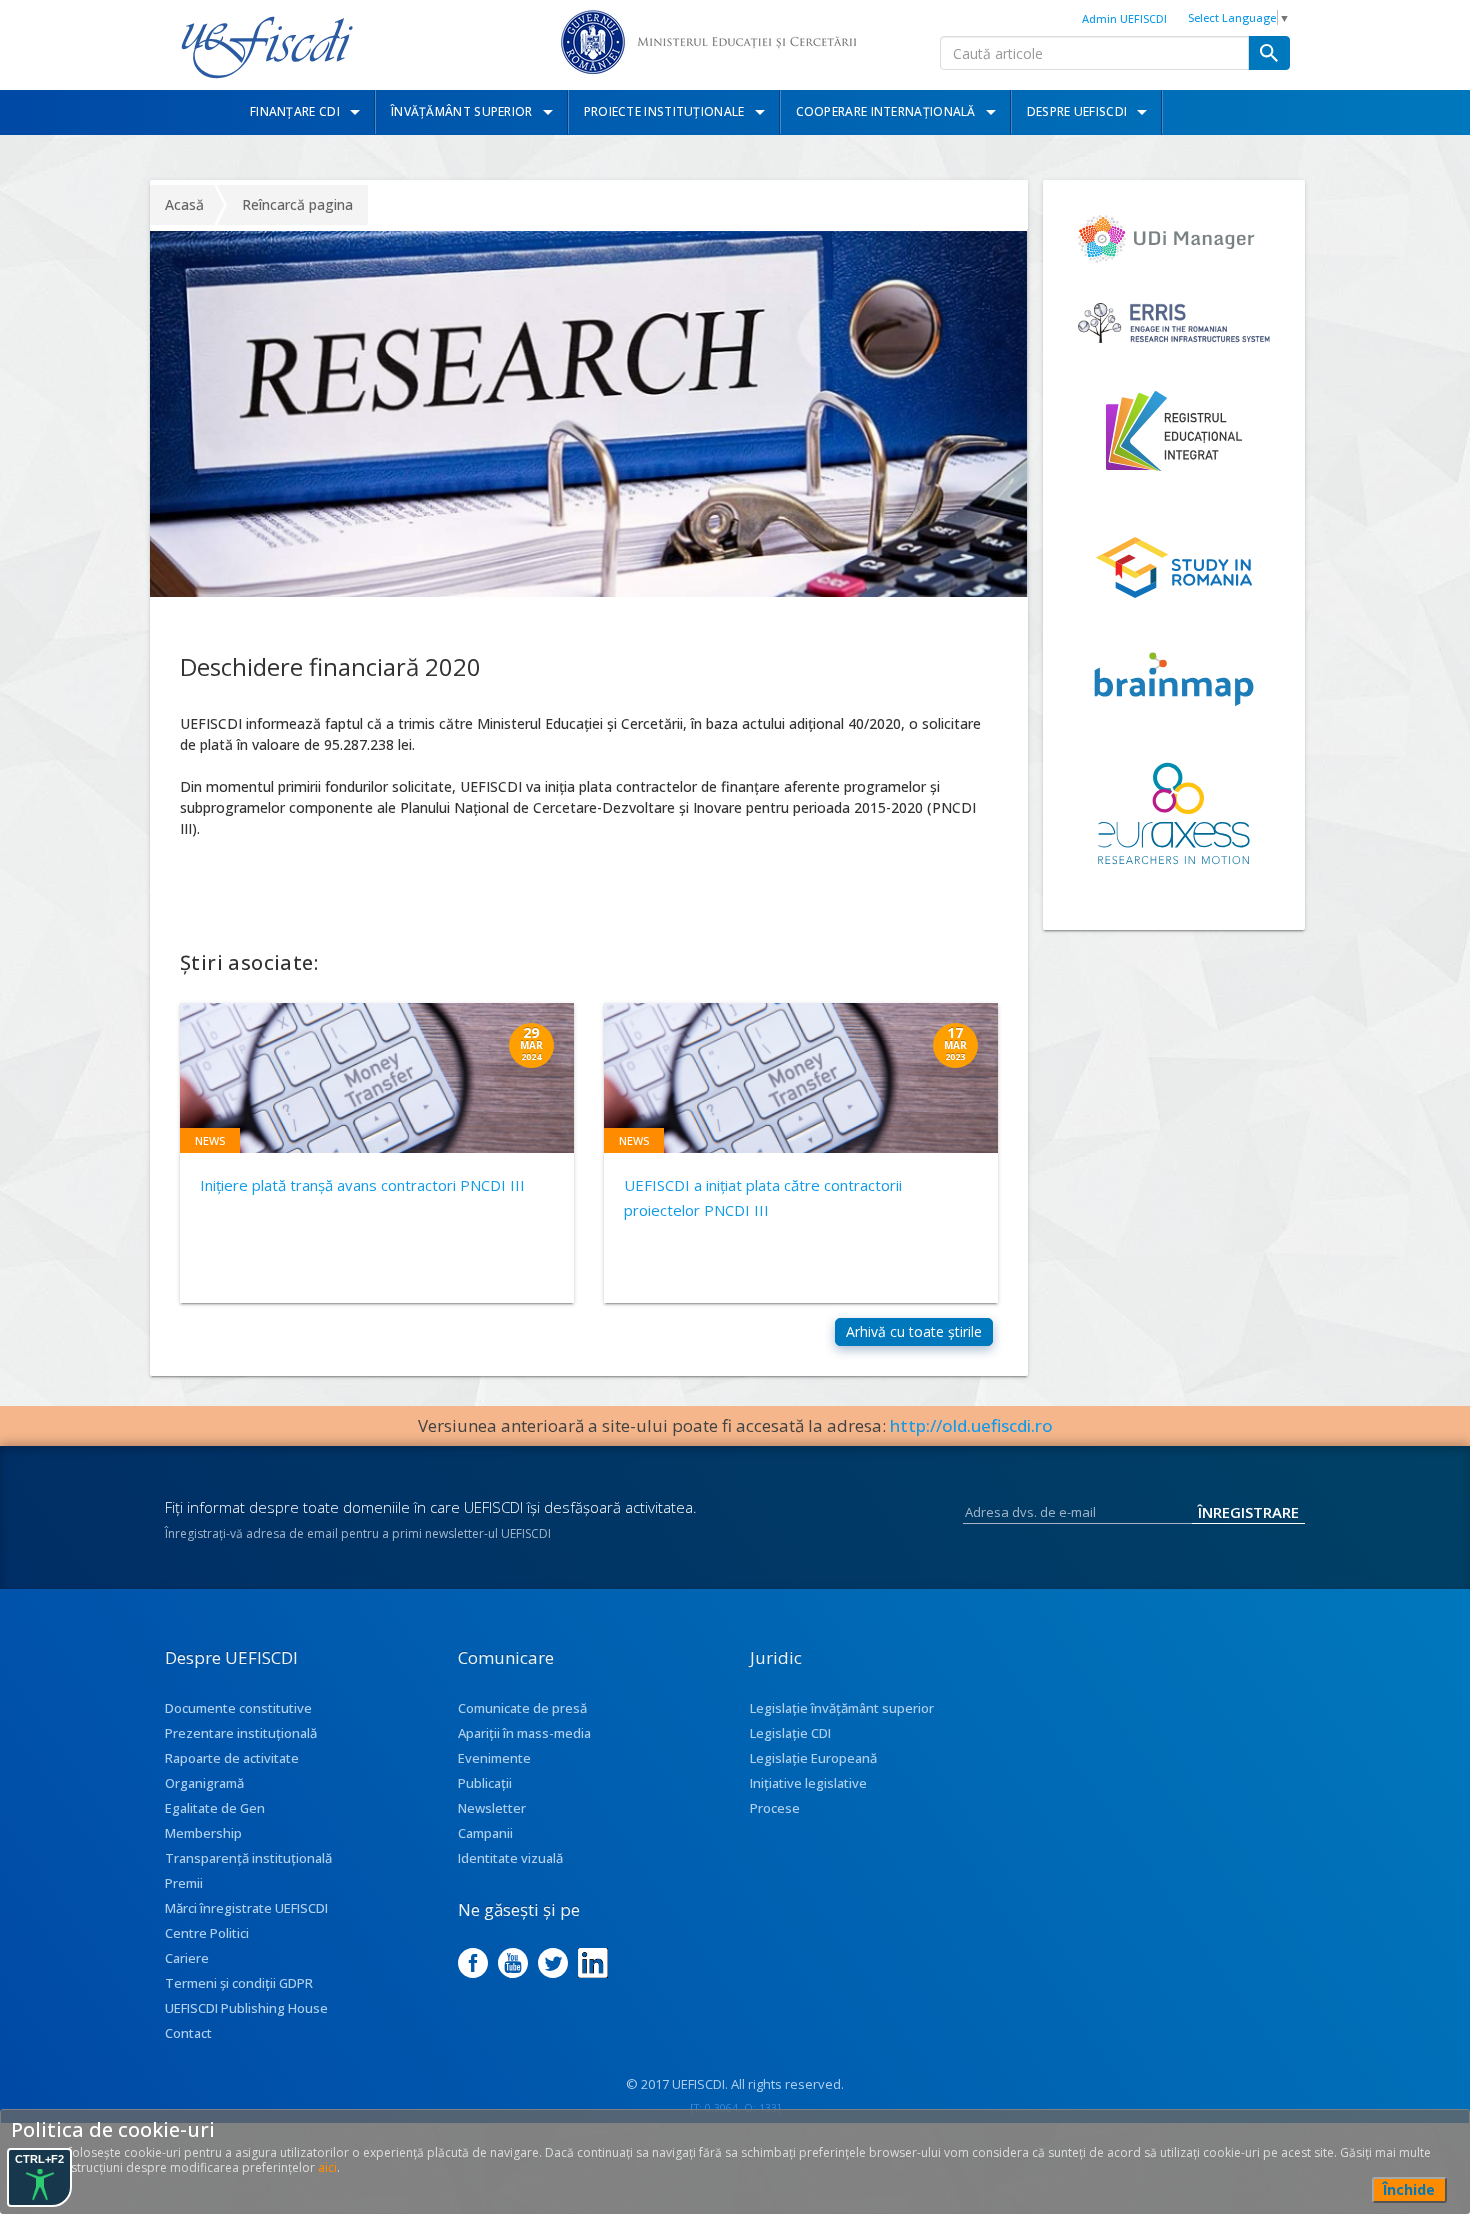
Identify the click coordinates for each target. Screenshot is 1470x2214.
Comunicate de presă (522, 1708)
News (210, 1140)
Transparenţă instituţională (248, 1858)
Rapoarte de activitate (232, 1758)
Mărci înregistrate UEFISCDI (246, 1908)
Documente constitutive (238, 1708)
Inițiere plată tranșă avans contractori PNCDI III (362, 1185)
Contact (188, 2033)
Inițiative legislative (808, 1783)
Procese (775, 1808)
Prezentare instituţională (241, 1733)
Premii (184, 1883)
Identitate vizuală (510, 1858)
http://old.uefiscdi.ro (971, 1425)
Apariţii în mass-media (524, 1733)
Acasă (184, 204)
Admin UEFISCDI (1124, 18)
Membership (203, 1833)
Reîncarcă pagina (297, 204)
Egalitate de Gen (215, 1808)
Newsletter (492, 1808)
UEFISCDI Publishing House (246, 2008)
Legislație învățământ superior (842, 1708)
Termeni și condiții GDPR (239, 1983)
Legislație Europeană (813, 1758)
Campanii (485, 1833)
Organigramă (204, 1783)
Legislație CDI (790, 1733)
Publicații (485, 1783)
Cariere (187, 1958)
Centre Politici (207, 1933)
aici (327, 2167)
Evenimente (494, 1758)
